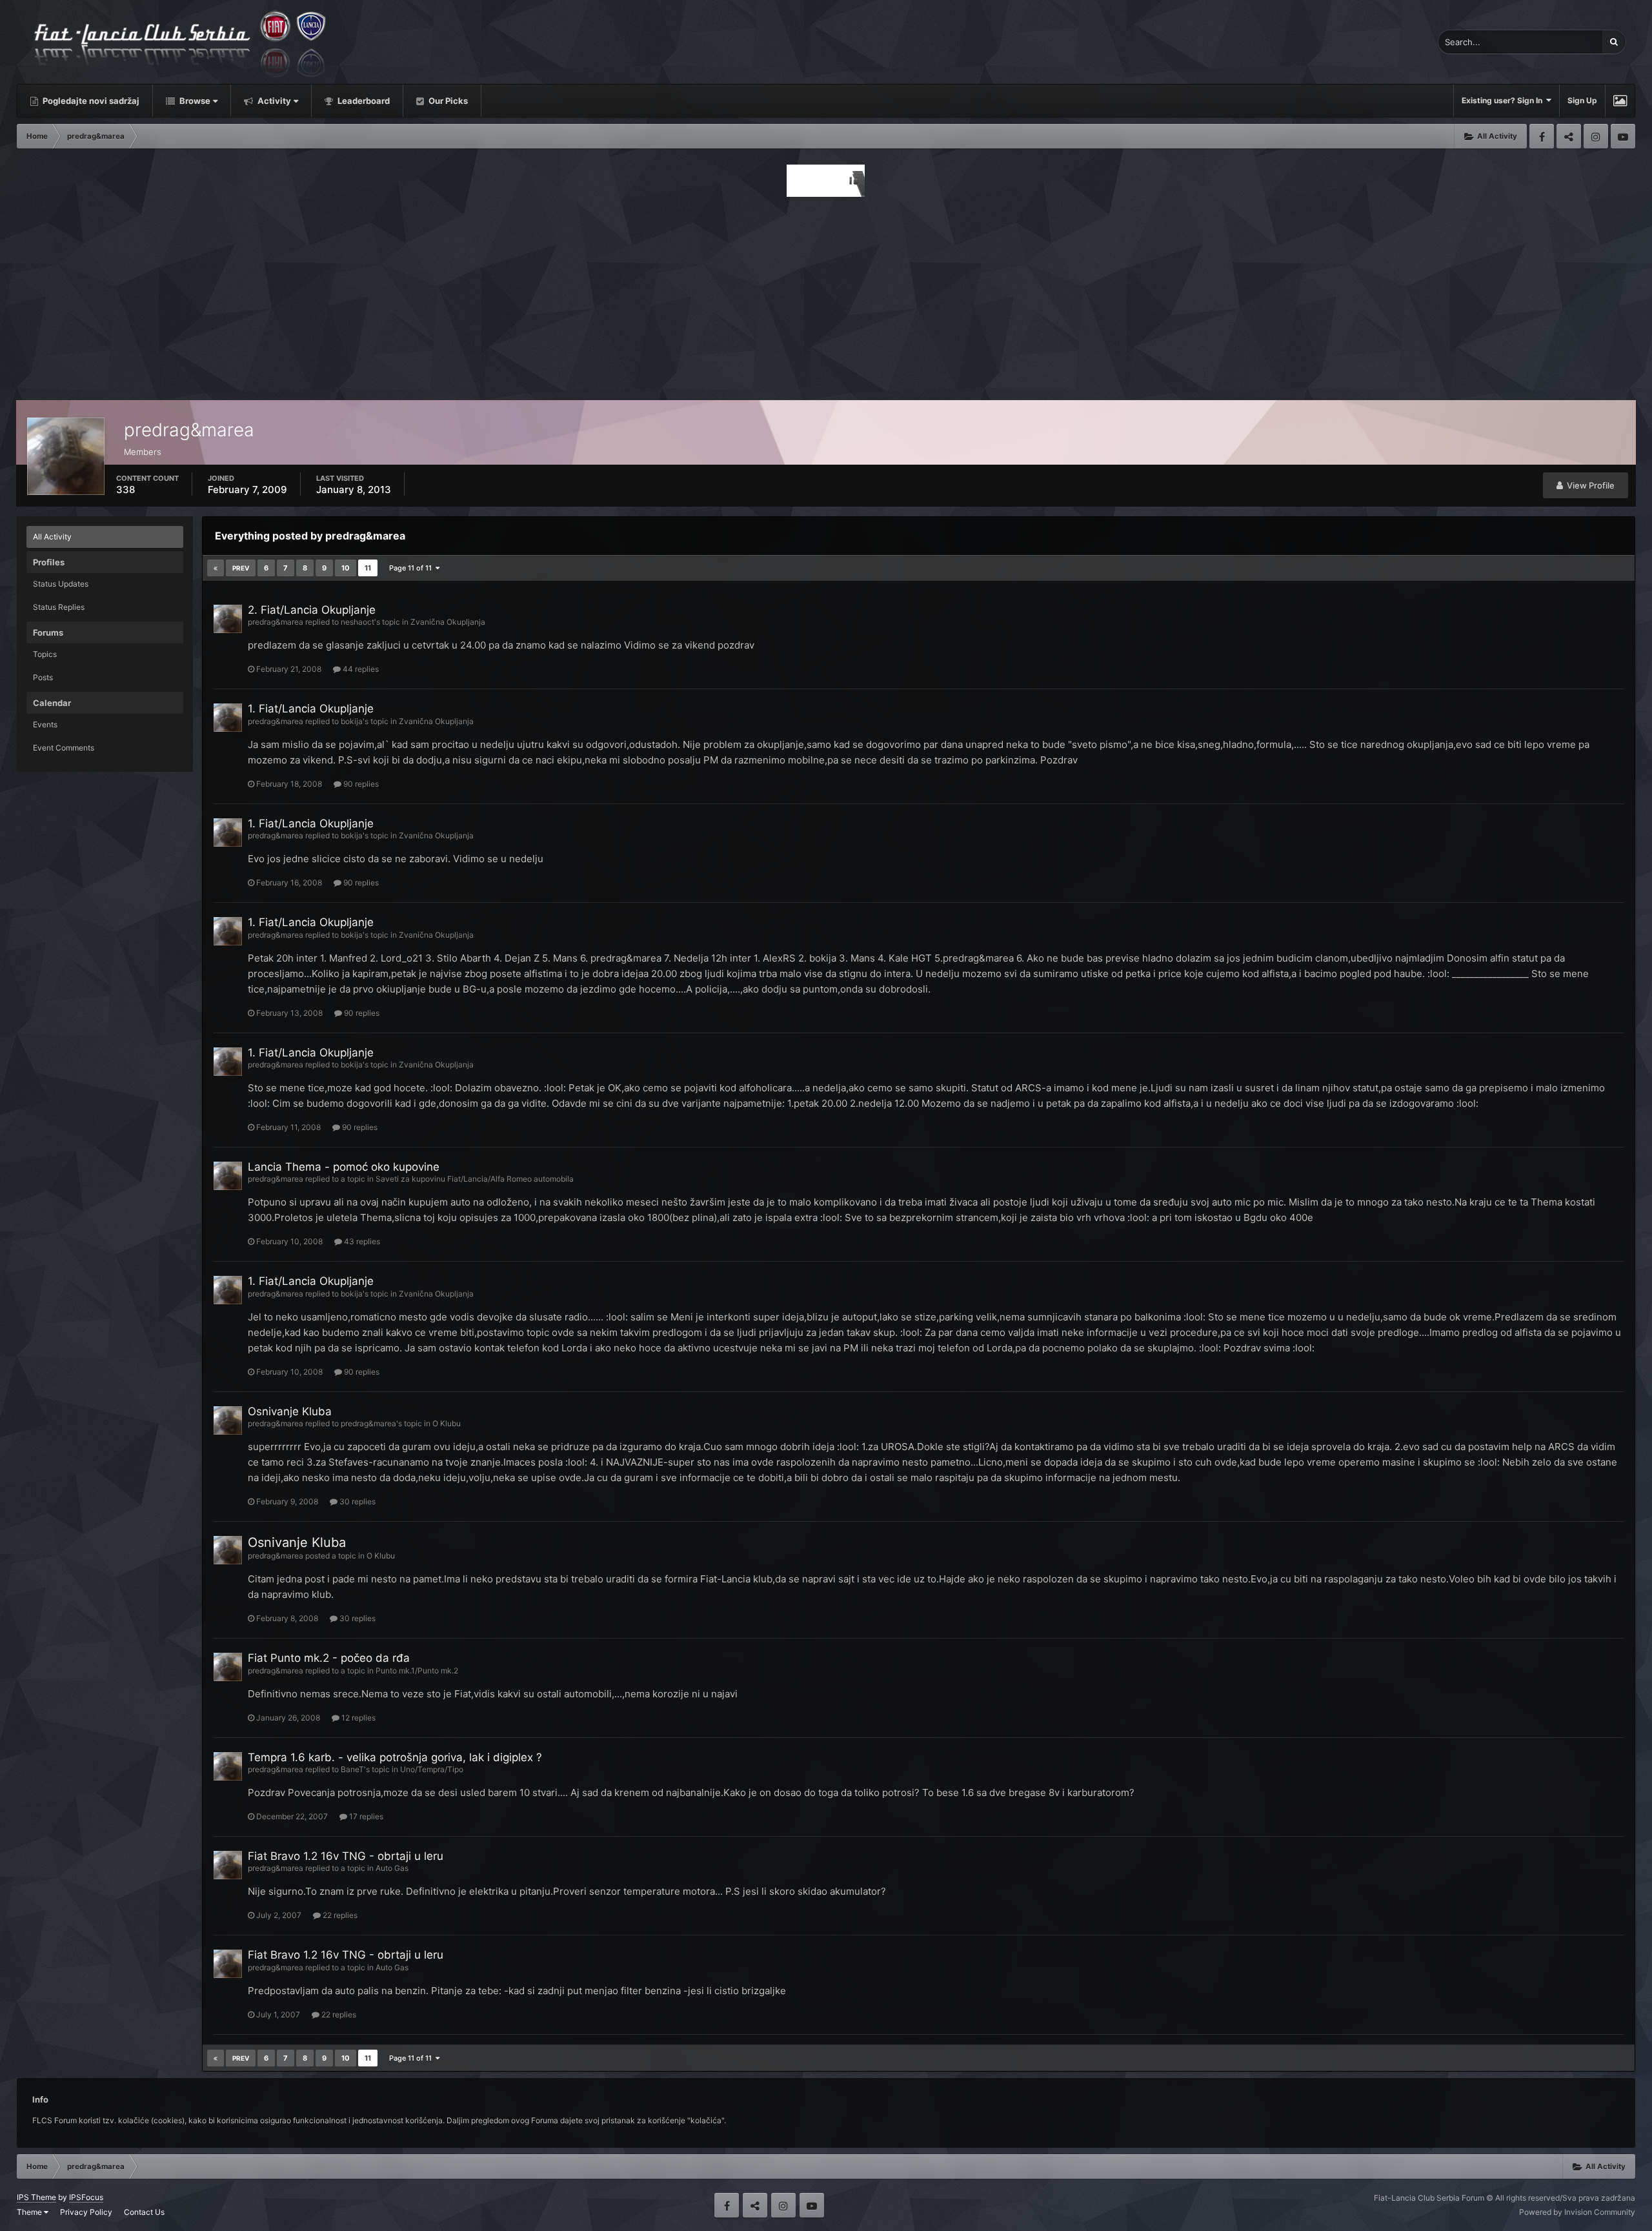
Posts (43, 677)
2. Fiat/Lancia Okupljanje (312, 610)
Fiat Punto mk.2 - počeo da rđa (329, 1658)
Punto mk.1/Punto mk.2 (417, 1671)
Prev (241, 568)
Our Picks (447, 101)
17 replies (365, 1816)
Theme (30, 2212)
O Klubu (447, 1423)
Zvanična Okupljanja (448, 622)
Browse (194, 101)
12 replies (358, 1718)
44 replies (360, 669)
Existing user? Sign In (1504, 100)
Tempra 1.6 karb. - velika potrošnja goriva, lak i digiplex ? (395, 1757)
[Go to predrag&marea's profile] (228, 619)
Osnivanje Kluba (290, 1411)
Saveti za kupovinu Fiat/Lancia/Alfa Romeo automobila (475, 1179)
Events (45, 724)
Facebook (1542, 136)
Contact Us (144, 2212)
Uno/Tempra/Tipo (432, 1769)
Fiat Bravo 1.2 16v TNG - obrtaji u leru (346, 1856)
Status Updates (61, 584)
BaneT (352, 1769)
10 (346, 568)
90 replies (360, 784)
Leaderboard (363, 101)
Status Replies (59, 607)
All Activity (52, 537)
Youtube (1623, 136)
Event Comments (64, 748)
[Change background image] (1620, 101)
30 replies (357, 1501)
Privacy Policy (86, 2212)
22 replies (339, 1915)
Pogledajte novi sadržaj (90, 101)
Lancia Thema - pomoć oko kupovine (344, 1167)
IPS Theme (36, 2197)
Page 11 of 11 (412, 568)
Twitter (1569, 136)
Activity (273, 101)
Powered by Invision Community (1577, 2212)
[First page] (216, 568)
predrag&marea (276, 622)
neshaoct (358, 622)
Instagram (1596, 136)
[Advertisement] (826, 295)
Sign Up (1582, 100)
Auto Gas (392, 1868)
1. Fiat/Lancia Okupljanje (311, 709)
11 (368, 568)
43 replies (361, 1241)
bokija (352, 721)
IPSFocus (86, 2197)
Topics (45, 654)
